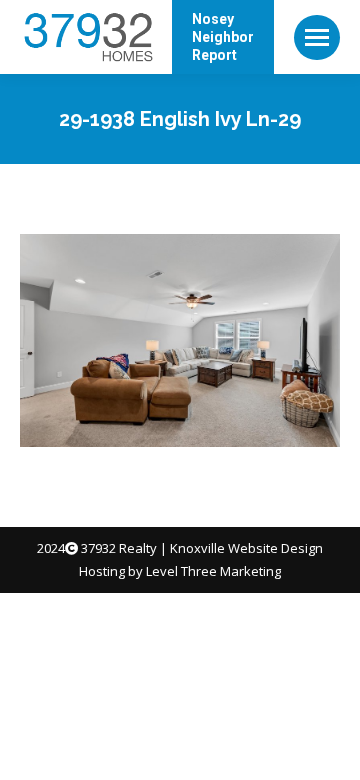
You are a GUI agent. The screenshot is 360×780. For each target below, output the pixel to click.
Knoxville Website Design (246, 548)
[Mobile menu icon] (317, 37)
